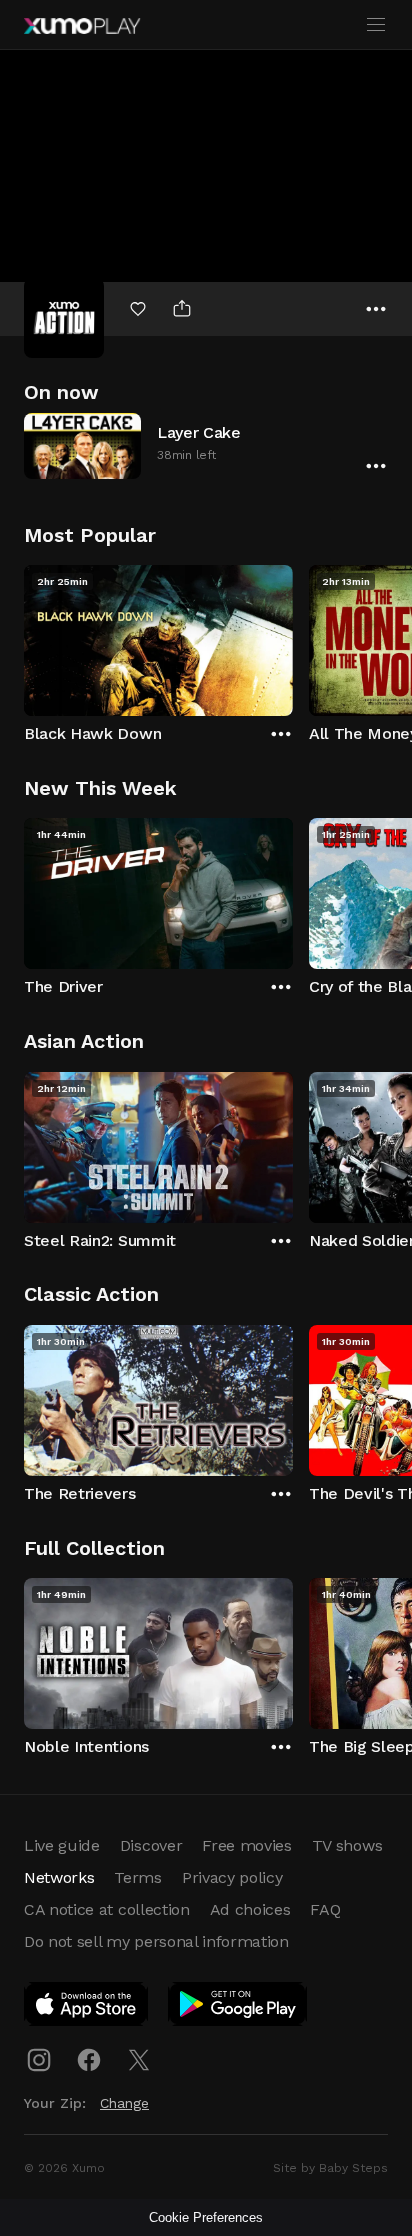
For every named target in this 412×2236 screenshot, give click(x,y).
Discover (151, 1845)
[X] (139, 2060)
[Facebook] (89, 2060)
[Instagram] (39, 2060)
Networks (59, 1877)
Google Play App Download (238, 2008)
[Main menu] (376, 25)
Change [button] (124, 2103)
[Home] (82, 26)
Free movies (246, 1845)
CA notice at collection (107, 1909)
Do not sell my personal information (156, 1941)
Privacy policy (232, 1877)
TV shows (347, 1845)
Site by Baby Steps (330, 2168)
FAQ (325, 1909)
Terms (137, 1877)
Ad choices (250, 1909)
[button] (206, 445)
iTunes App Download (87, 2008)
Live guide (62, 1845)
